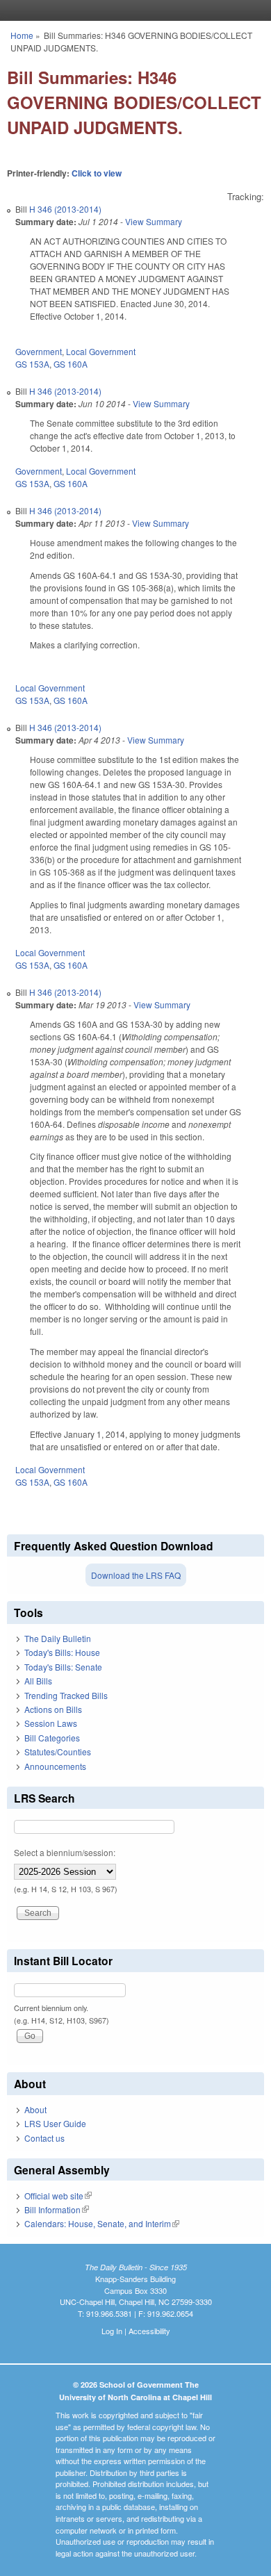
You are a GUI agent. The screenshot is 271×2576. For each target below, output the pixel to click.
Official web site (58, 2196)
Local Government (101, 351)
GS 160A (71, 364)
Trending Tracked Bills (66, 1695)
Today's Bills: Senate (63, 1667)
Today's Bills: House (62, 1652)
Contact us (44, 2138)
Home (22, 35)
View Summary (154, 221)
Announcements (55, 1766)
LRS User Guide (55, 2123)
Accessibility (149, 2331)
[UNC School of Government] (132, 10)
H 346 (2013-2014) (65, 209)
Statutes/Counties (58, 1751)
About (35, 2109)
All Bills (38, 1681)
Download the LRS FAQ (136, 1575)
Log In (112, 2331)
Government (39, 351)
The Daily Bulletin (58, 1638)
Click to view (97, 173)
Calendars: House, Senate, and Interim (102, 2223)
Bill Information (57, 2209)
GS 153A (32, 364)
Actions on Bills (53, 1709)
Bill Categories (52, 1738)
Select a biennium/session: (65, 1852)
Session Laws (51, 1723)
